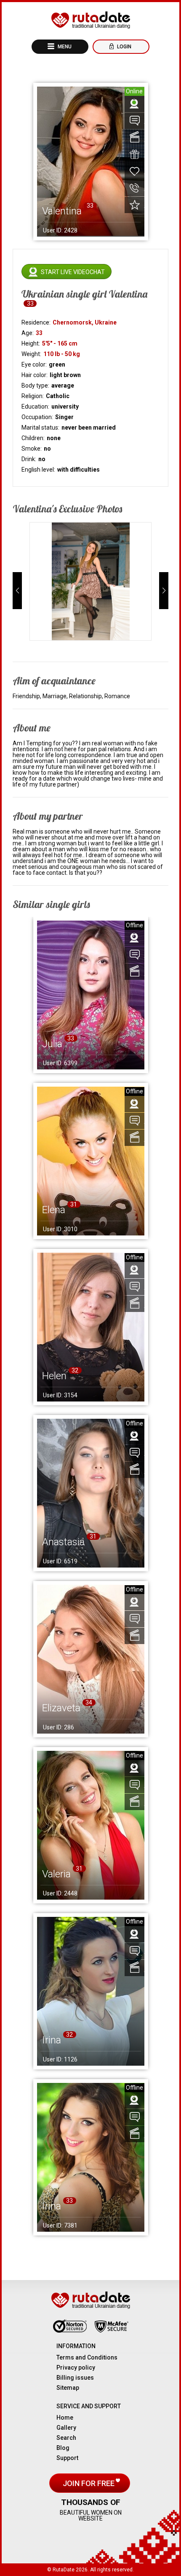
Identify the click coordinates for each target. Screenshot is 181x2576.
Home (65, 2418)
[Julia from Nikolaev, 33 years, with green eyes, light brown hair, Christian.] (91, 995)
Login (124, 47)
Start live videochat (73, 272)
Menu (64, 47)
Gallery (66, 2428)
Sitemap (68, 2388)
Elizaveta (61, 1708)
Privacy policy (76, 2367)
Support (67, 2458)
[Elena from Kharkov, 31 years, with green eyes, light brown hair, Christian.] (91, 1161)
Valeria (56, 1874)
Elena (54, 1210)
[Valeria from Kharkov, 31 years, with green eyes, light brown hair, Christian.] (91, 1825)
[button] (17, 591)
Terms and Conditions (87, 2357)
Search (66, 2438)
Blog (63, 2448)
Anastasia (63, 1542)
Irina (52, 2040)
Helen (54, 1376)
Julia (52, 1044)
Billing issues (75, 2378)
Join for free (89, 2483)
